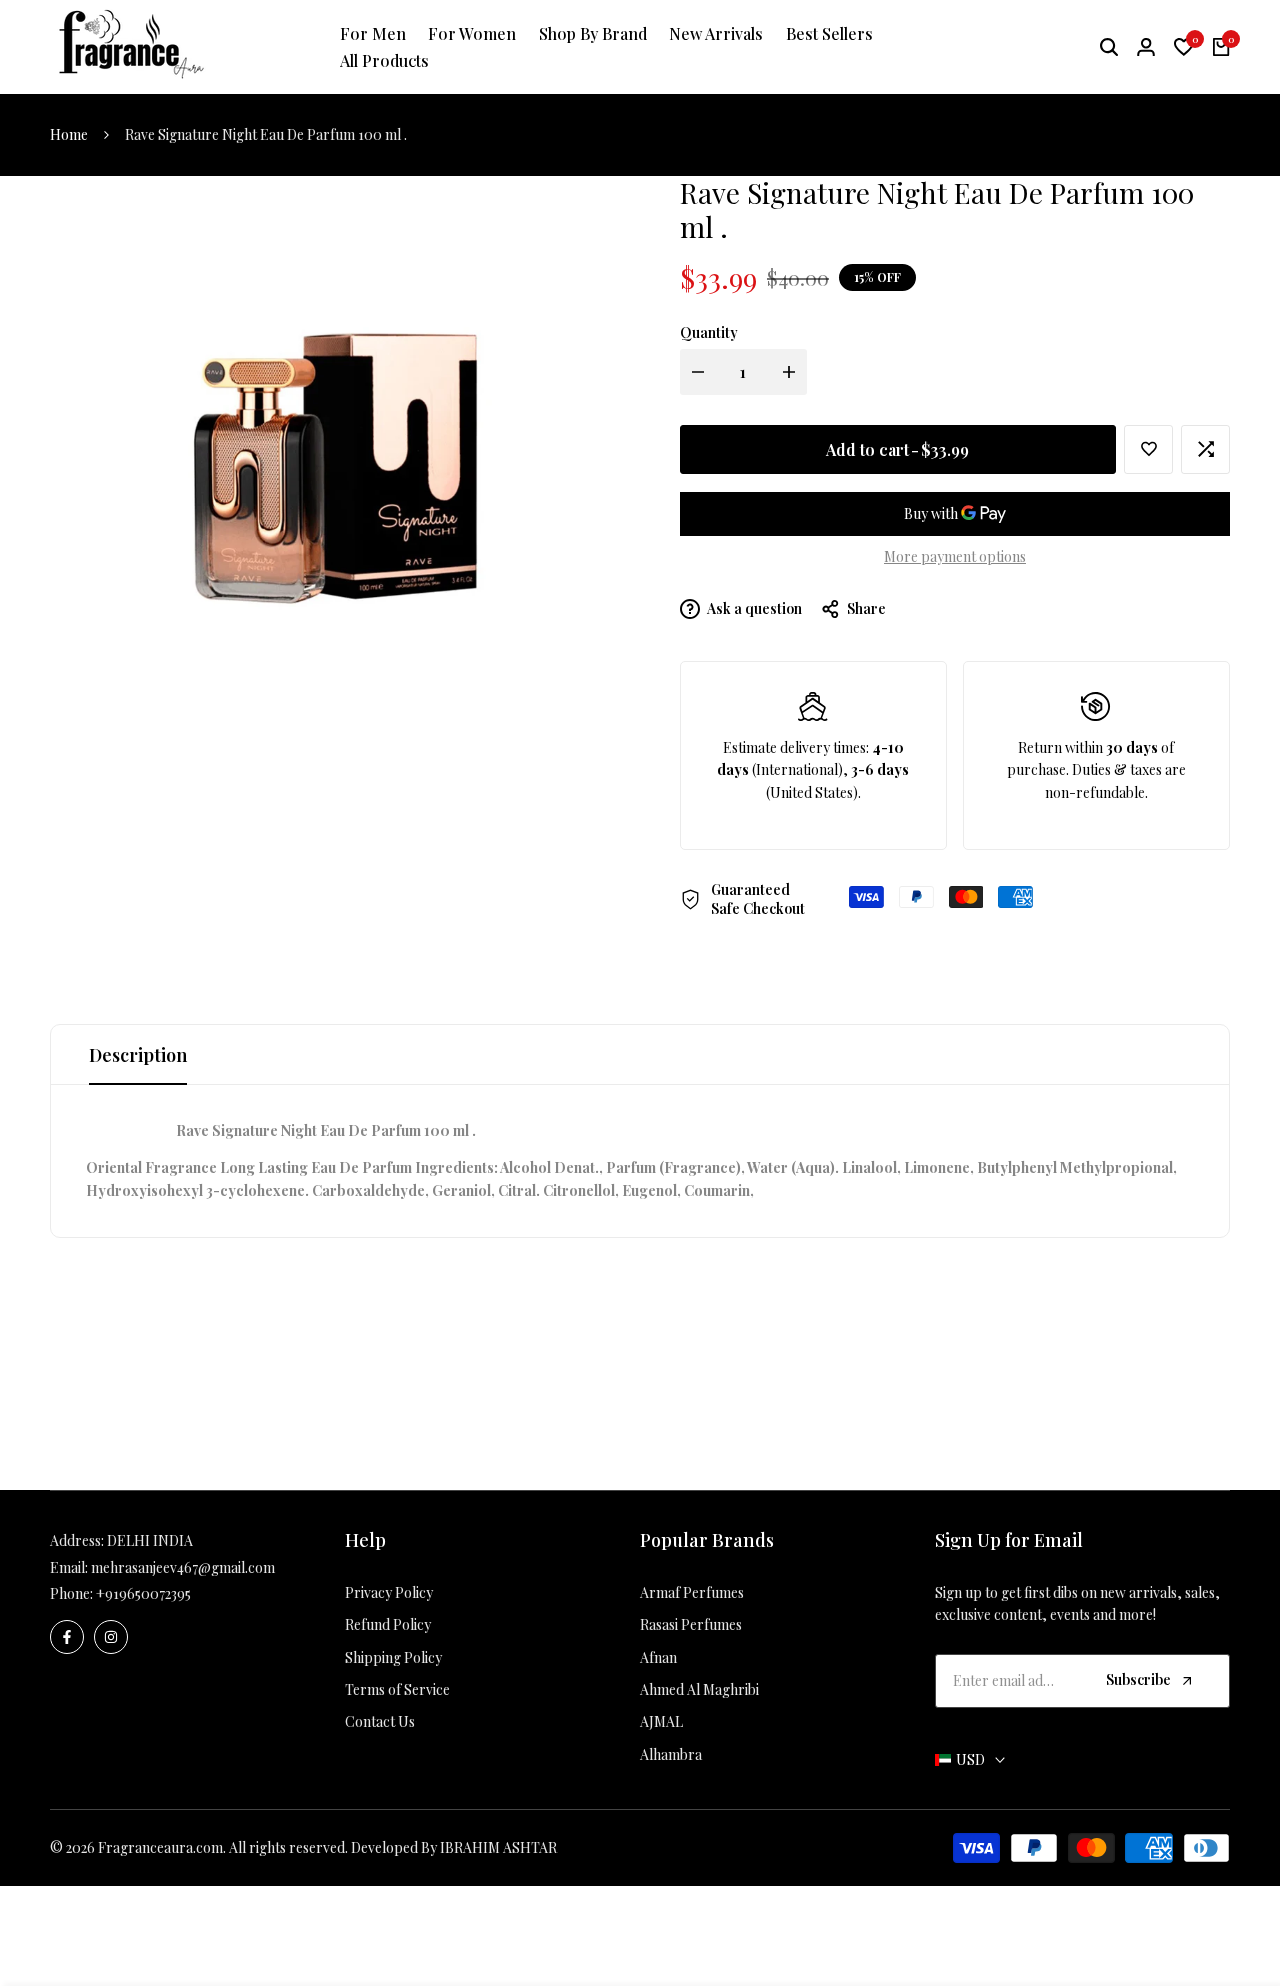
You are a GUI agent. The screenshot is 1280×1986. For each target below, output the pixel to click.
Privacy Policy (389, 1592)
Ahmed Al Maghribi (699, 1689)
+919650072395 (143, 1593)
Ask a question (753, 608)
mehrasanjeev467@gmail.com (183, 1567)
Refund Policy (388, 1624)
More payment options (955, 556)
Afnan (658, 1657)
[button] (1148, 449)
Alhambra (671, 1754)
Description (138, 1055)
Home (69, 134)
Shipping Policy (393, 1657)
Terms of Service (397, 1689)
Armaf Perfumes (692, 1592)
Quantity (709, 332)
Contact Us (380, 1721)
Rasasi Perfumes (691, 1624)
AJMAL (661, 1721)
